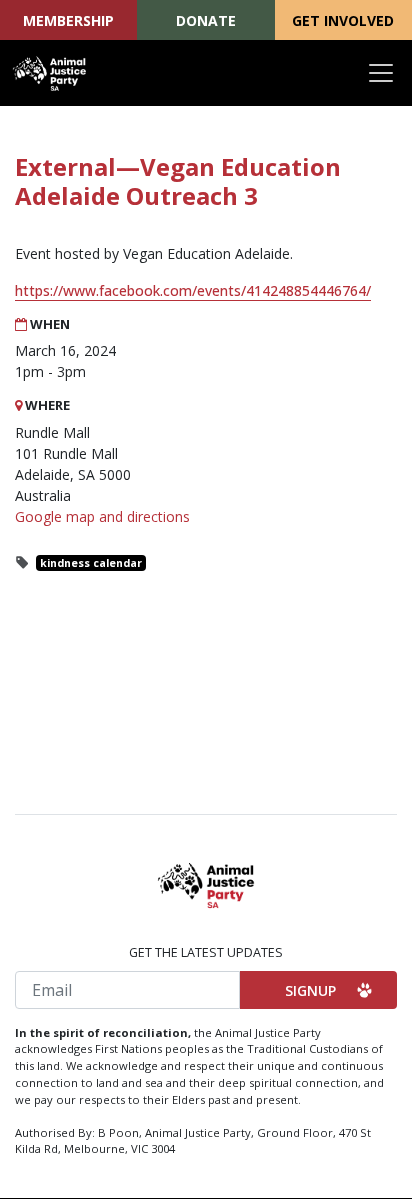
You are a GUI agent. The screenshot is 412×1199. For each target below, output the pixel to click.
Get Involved (343, 20)
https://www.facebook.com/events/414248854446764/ (193, 290)
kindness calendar (91, 563)
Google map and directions (102, 516)
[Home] (50, 73)
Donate (206, 20)
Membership (68, 20)
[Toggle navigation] (381, 73)
